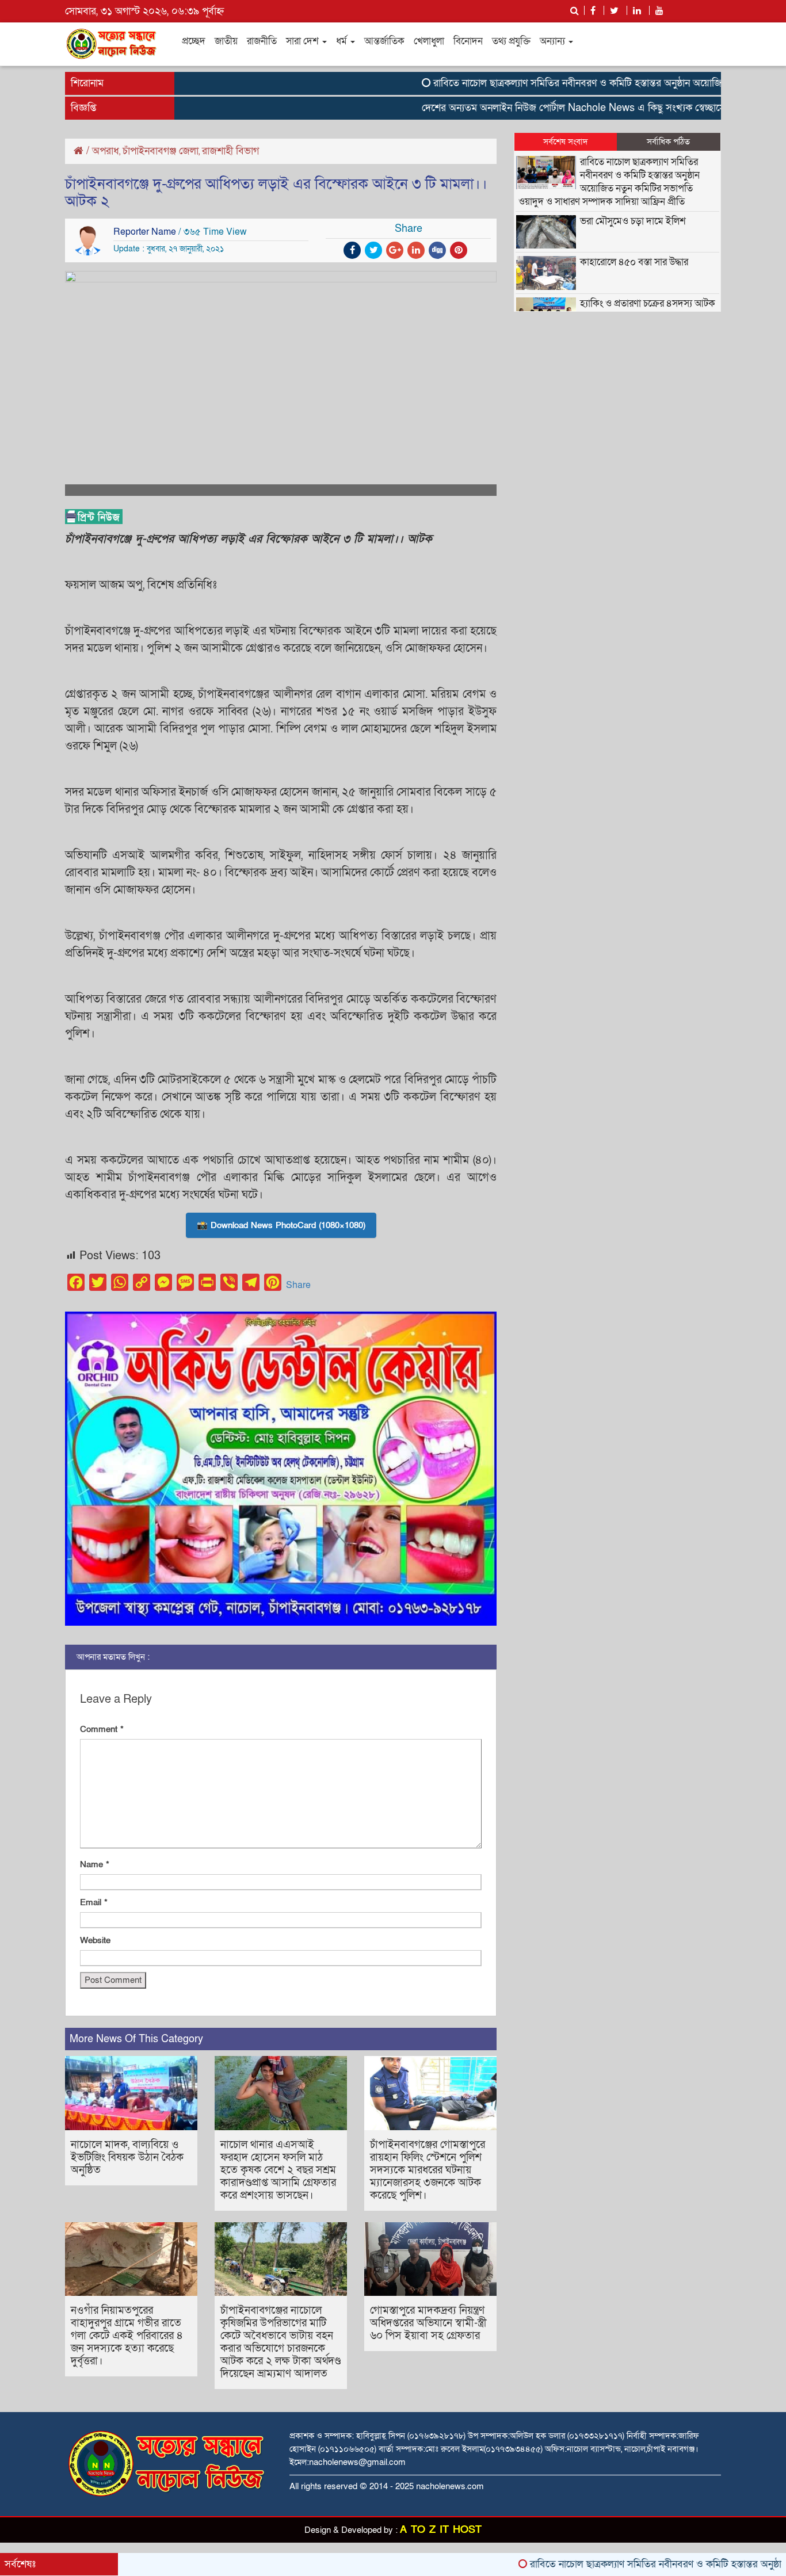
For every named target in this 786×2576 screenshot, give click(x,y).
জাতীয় (226, 41)
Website (95, 1940)
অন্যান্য (554, 41)
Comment (102, 1729)
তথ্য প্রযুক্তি (511, 41)
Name (95, 1864)
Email (94, 1902)
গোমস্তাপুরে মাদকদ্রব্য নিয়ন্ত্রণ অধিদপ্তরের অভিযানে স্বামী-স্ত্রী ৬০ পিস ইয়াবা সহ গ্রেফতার (428, 2323)
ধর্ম (343, 41)
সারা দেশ (304, 41)
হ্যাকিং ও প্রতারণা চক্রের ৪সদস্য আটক (648, 303)
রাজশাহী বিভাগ (230, 151)
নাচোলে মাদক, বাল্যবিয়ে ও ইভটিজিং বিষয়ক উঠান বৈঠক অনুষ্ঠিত (127, 2158)
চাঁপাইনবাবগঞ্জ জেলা (161, 151)
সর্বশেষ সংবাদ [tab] (566, 142)
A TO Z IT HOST (441, 2530)
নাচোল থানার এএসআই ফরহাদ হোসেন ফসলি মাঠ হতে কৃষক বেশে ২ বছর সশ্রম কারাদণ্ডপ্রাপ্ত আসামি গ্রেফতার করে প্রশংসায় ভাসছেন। (278, 2170)
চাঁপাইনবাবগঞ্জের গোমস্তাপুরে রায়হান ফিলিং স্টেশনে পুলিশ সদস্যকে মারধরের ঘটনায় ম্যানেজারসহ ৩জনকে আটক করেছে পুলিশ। (428, 2170)
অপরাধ (106, 151)
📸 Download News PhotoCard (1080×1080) (281, 1225)
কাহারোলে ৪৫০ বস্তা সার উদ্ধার (634, 262)
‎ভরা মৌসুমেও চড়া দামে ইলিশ (633, 221)
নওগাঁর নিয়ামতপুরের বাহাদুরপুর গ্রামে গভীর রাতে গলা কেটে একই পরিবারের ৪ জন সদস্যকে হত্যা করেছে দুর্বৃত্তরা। (127, 2336)
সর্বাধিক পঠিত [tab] (668, 142)
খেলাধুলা (429, 41)
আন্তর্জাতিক (384, 41)
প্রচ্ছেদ (194, 41)
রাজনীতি (262, 41)
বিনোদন (468, 41)
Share (298, 1285)
